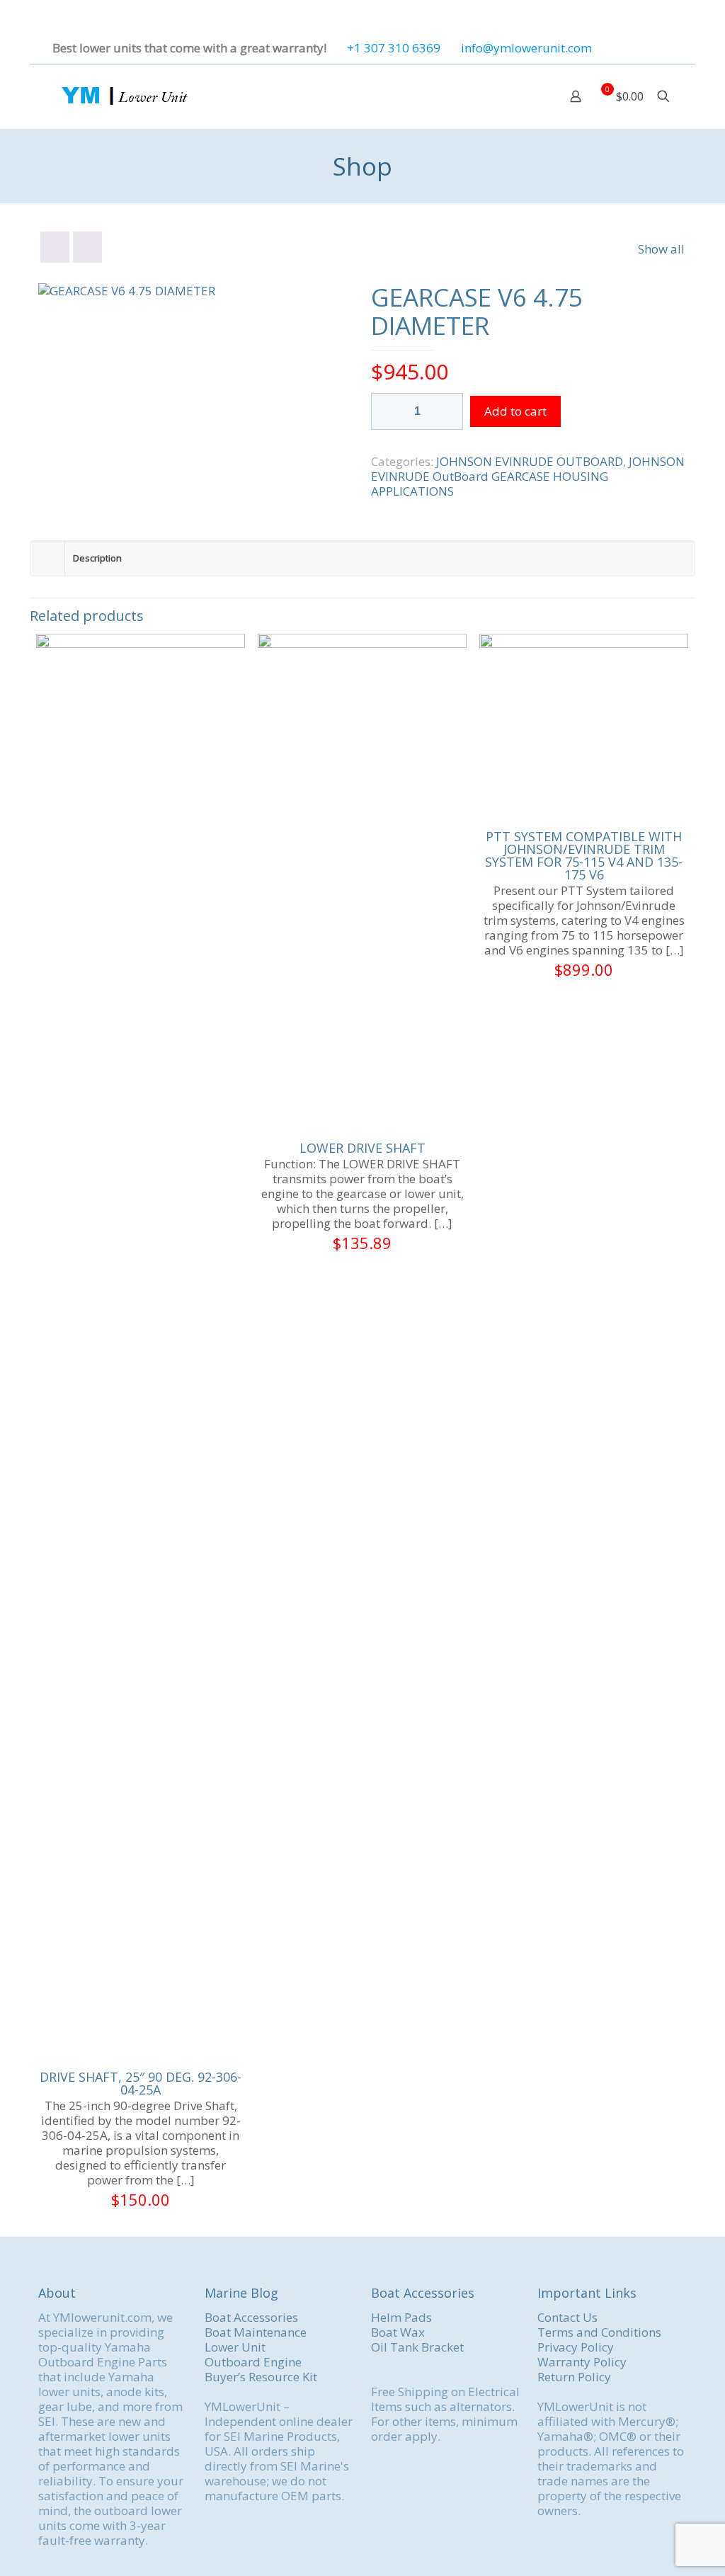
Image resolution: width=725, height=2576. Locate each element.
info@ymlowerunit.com (526, 48)
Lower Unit (235, 2347)
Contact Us (567, 2317)
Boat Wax (398, 2332)
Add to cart (515, 411)
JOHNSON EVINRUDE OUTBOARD (530, 461)
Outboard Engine (253, 2362)
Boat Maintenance (256, 2332)
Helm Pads (401, 2317)
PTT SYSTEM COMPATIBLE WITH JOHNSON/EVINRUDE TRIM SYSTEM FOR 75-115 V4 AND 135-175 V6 (584, 855)
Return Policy (574, 2377)
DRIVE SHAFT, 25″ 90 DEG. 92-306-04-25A (141, 2083)
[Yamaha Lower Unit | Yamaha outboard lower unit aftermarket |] (123, 96)
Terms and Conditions (599, 2332)
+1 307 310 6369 (394, 48)
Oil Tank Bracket (417, 2347)
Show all (661, 249)
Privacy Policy (576, 2347)
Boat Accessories (251, 2317)
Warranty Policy (582, 2362)
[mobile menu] (526, 96)
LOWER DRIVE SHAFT (362, 1148)
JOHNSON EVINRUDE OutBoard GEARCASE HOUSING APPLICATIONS (528, 476)
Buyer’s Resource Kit (261, 2377)
